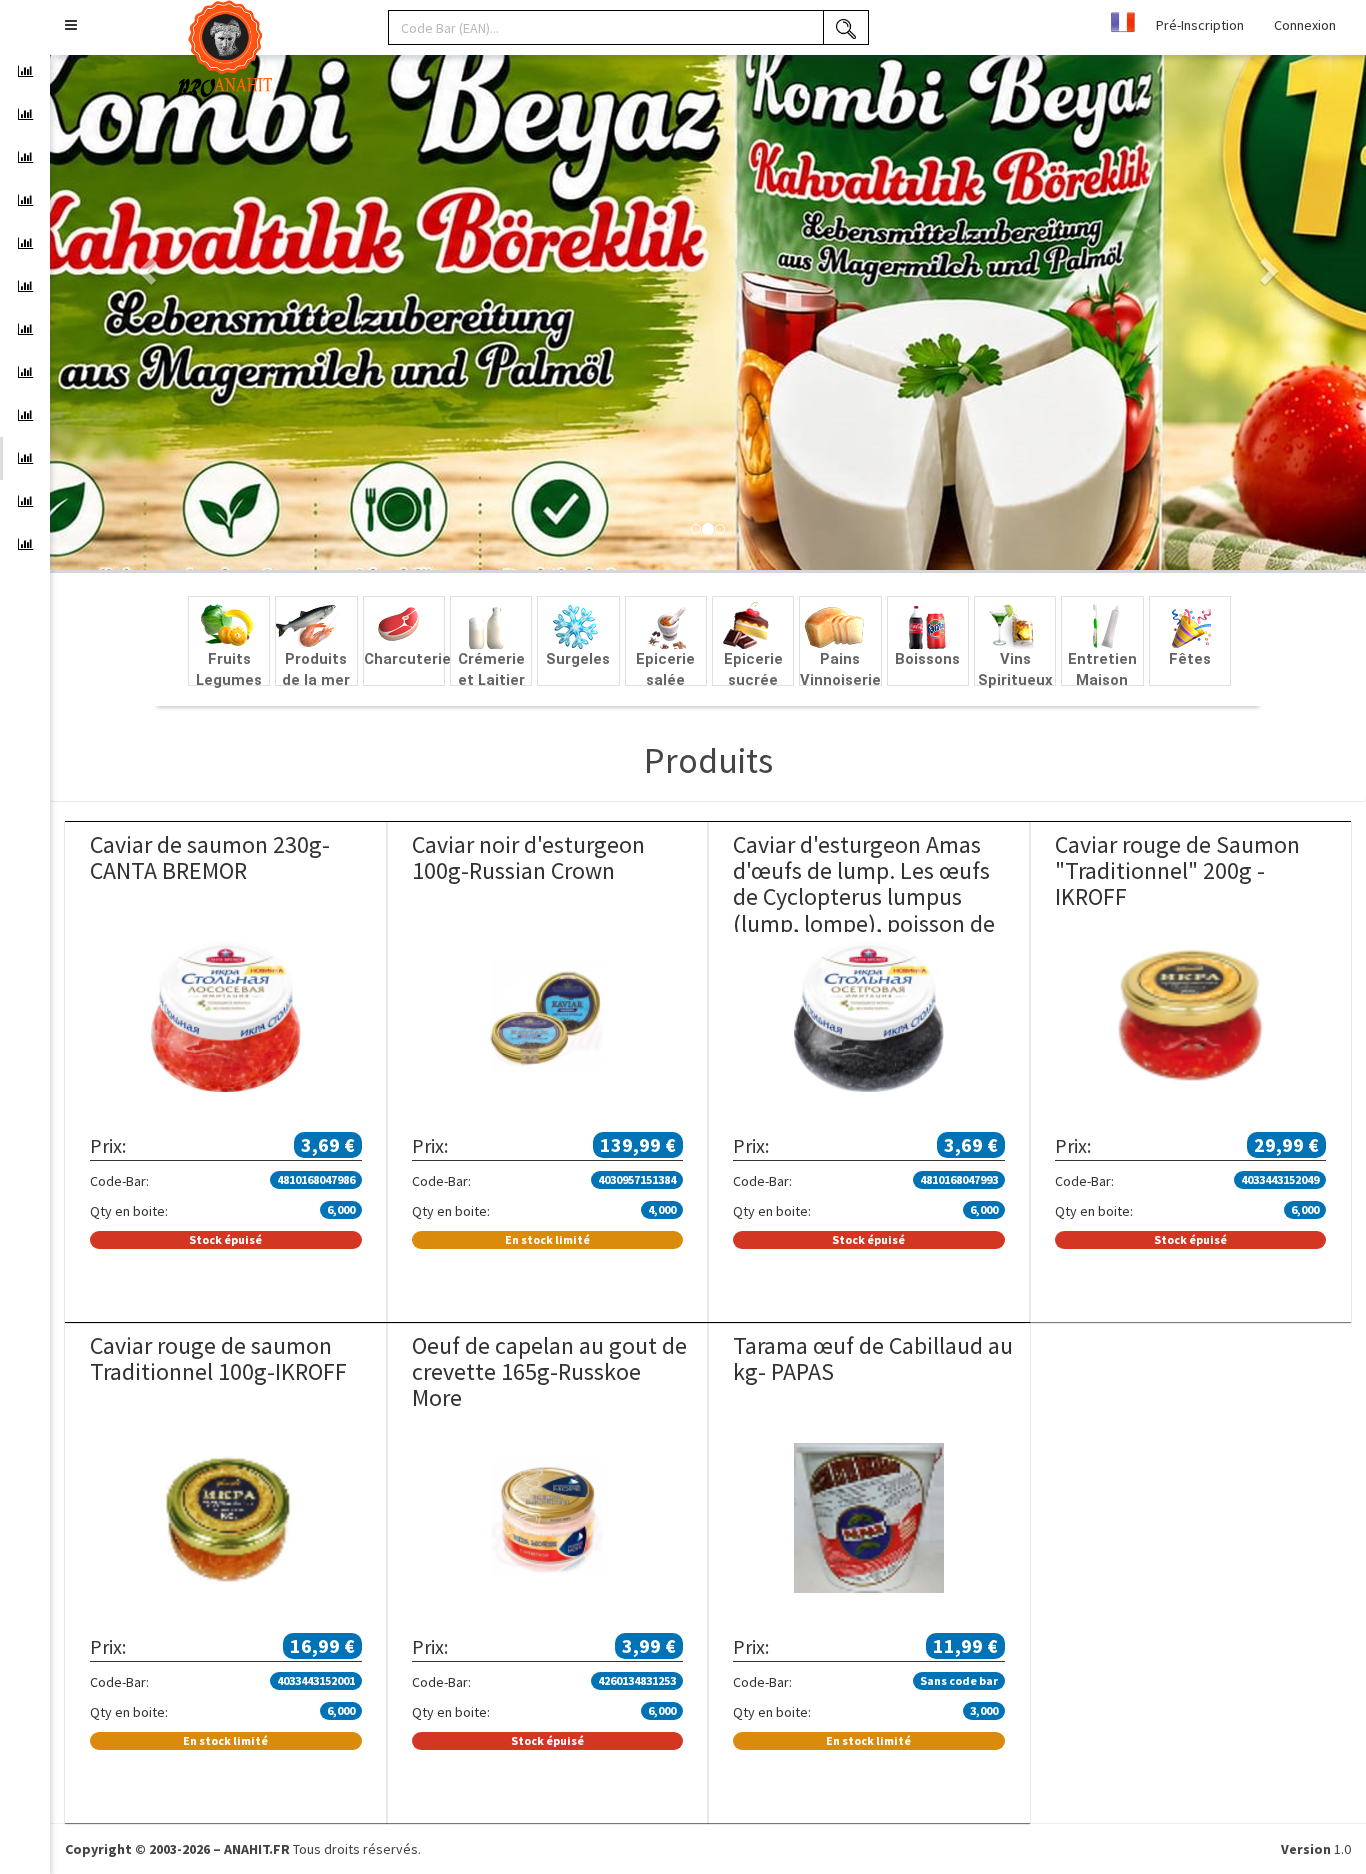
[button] (71, 25)
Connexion (1305, 25)
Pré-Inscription (1200, 25)
